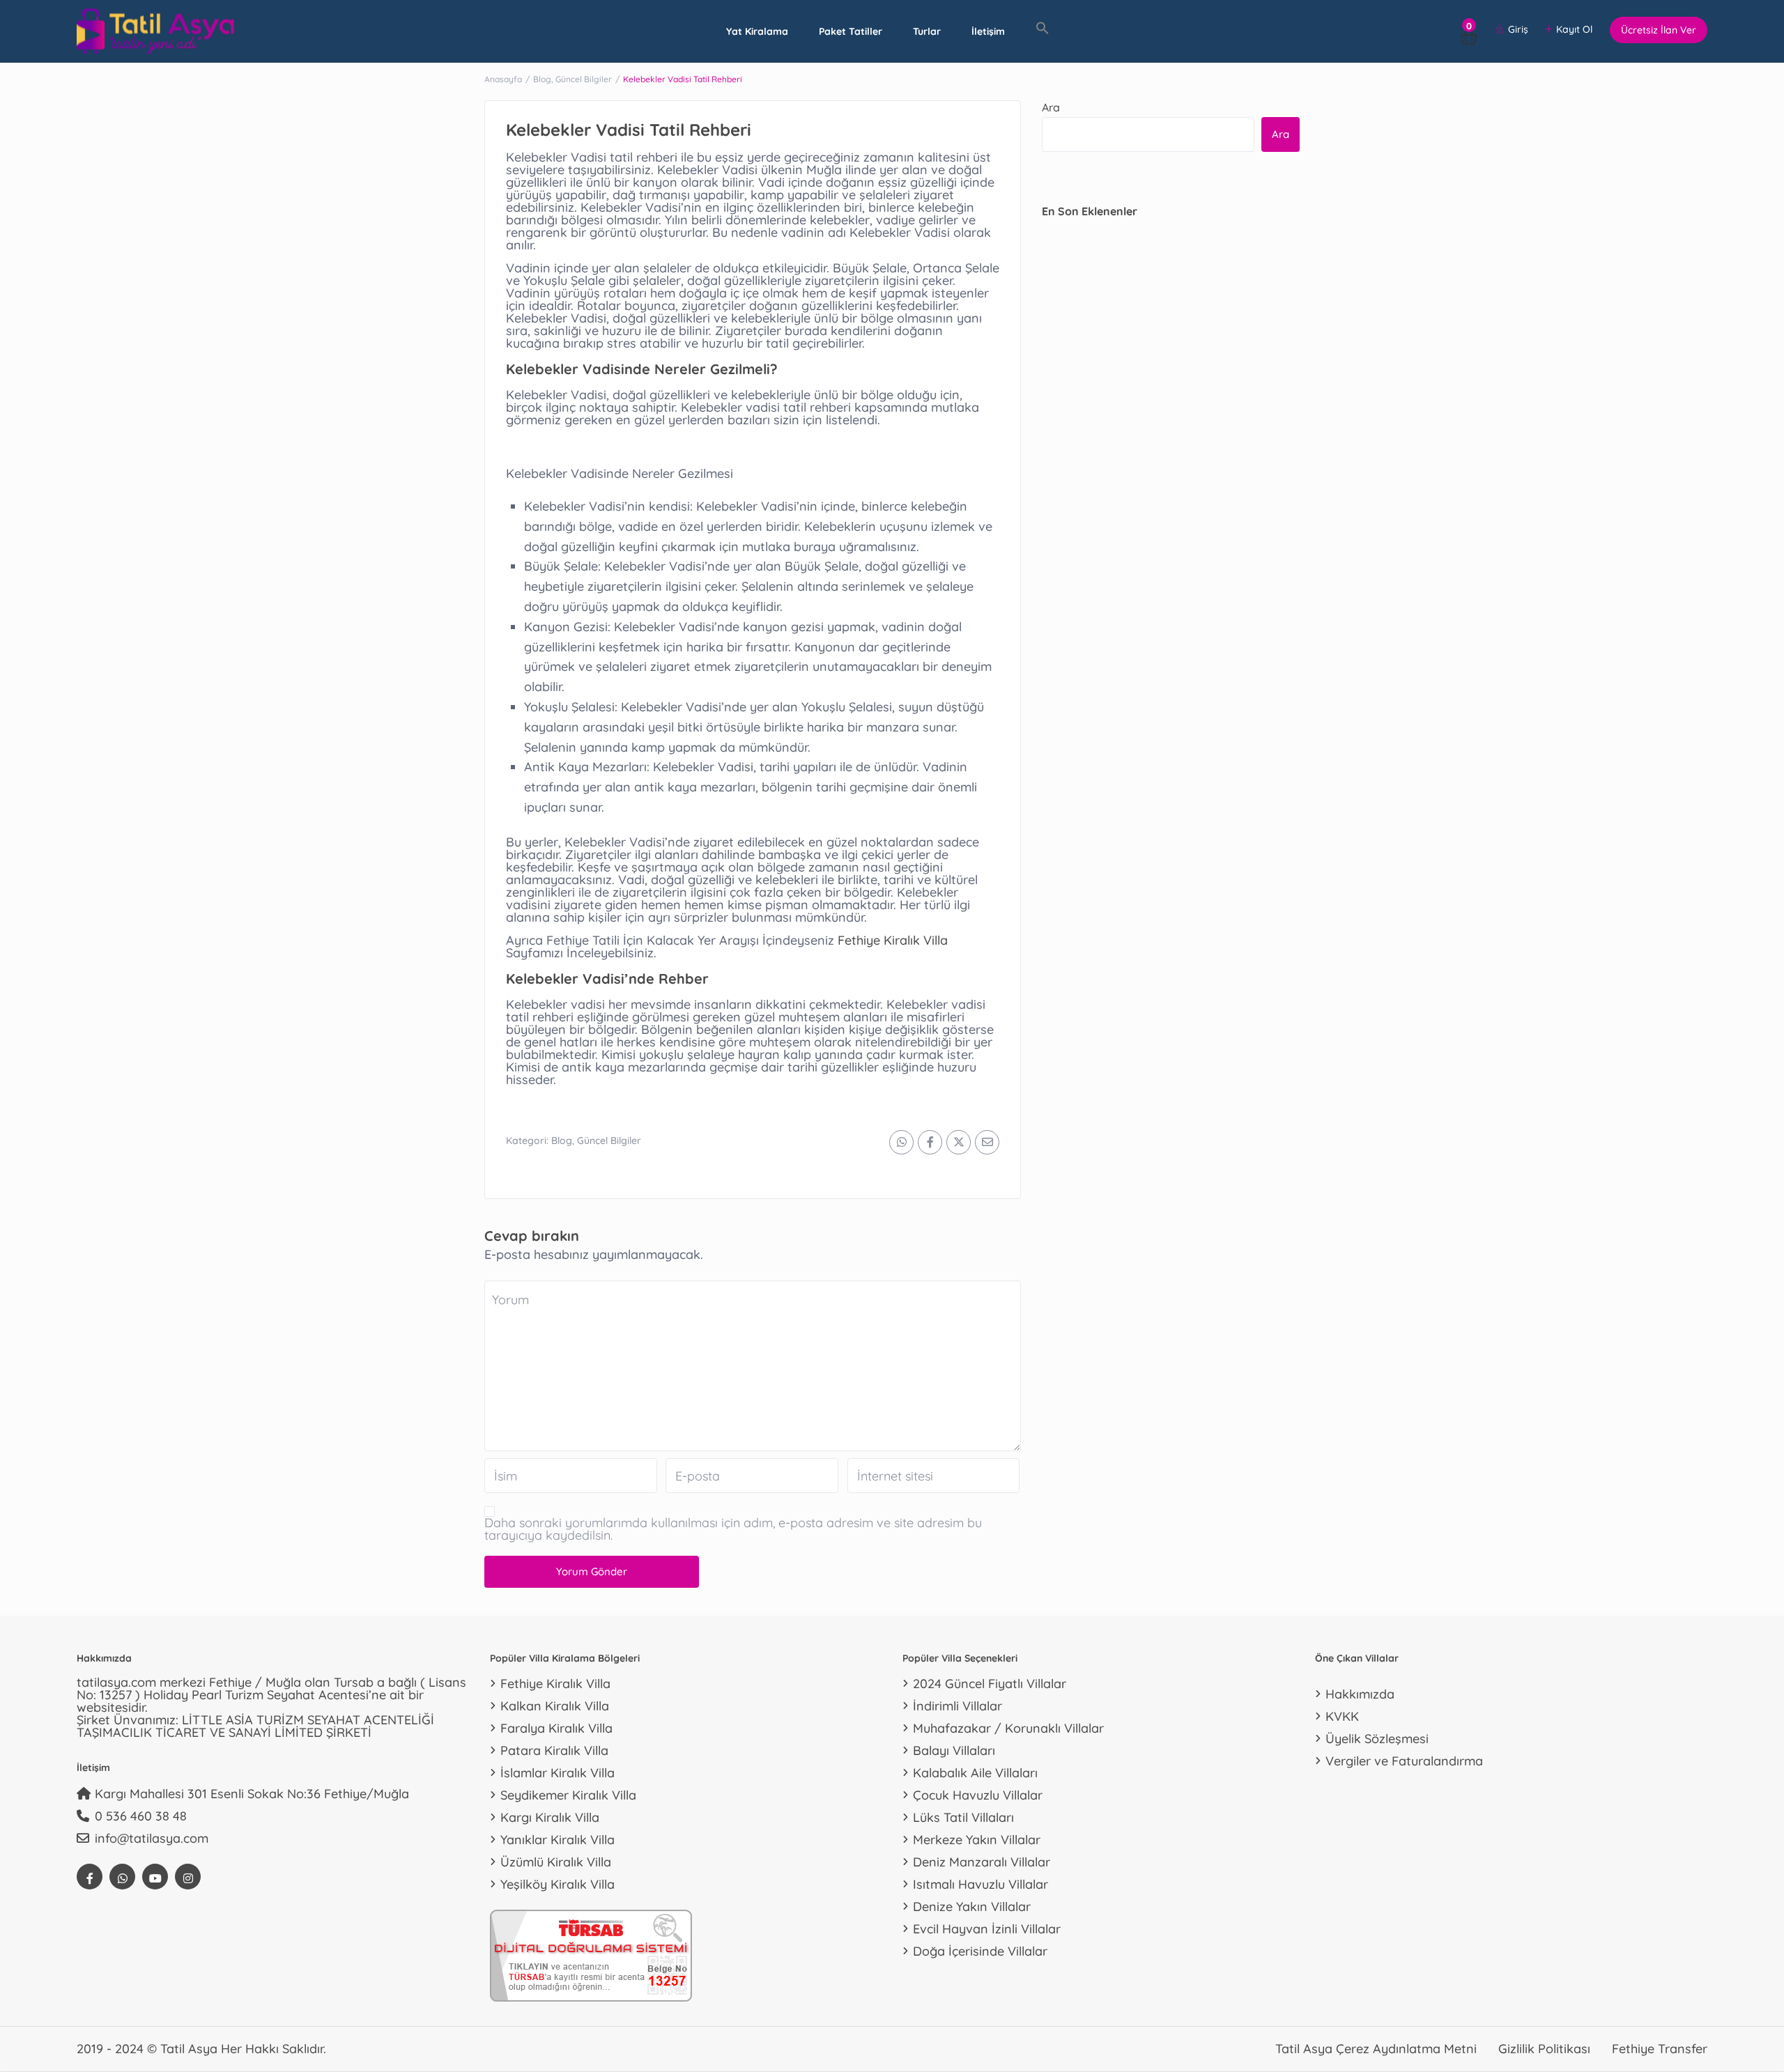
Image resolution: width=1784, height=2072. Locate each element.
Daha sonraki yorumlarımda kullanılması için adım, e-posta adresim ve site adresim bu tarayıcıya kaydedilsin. (733, 1529)
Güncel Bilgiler (584, 79)
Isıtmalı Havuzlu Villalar (981, 1884)
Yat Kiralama (757, 31)
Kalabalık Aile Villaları (975, 1773)
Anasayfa (503, 79)
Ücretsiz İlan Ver (1659, 30)
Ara (1051, 107)
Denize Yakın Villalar (972, 1907)
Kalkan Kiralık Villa (555, 1706)
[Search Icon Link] (1043, 29)
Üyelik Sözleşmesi (1377, 1739)
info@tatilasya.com (152, 1838)
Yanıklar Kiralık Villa (557, 1840)
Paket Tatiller (851, 31)
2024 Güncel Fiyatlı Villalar (990, 1684)
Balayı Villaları (954, 1750)
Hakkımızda (1360, 1694)
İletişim (988, 31)
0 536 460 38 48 (141, 1816)
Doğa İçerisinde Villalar (980, 1951)
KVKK (1342, 1716)
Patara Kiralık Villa (554, 1750)
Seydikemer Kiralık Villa (568, 1795)
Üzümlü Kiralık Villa (556, 1862)
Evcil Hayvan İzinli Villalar (987, 1929)
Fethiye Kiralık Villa (893, 940)
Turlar (927, 31)
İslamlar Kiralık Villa (557, 1773)
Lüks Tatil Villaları (963, 1817)
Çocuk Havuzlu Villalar (978, 1795)
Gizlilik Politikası (1544, 2049)
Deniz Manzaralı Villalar (982, 1862)
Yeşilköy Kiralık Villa (557, 1884)
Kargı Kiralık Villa (550, 1817)
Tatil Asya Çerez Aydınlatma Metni (1376, 2049)
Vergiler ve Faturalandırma (1404, 1761)
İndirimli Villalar (958, 1706)
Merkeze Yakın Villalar (977, 1840)
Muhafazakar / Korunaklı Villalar (1008, 1728)
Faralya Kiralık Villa (556, 1728)
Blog (542, 79)
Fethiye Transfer (1660, 2049)
